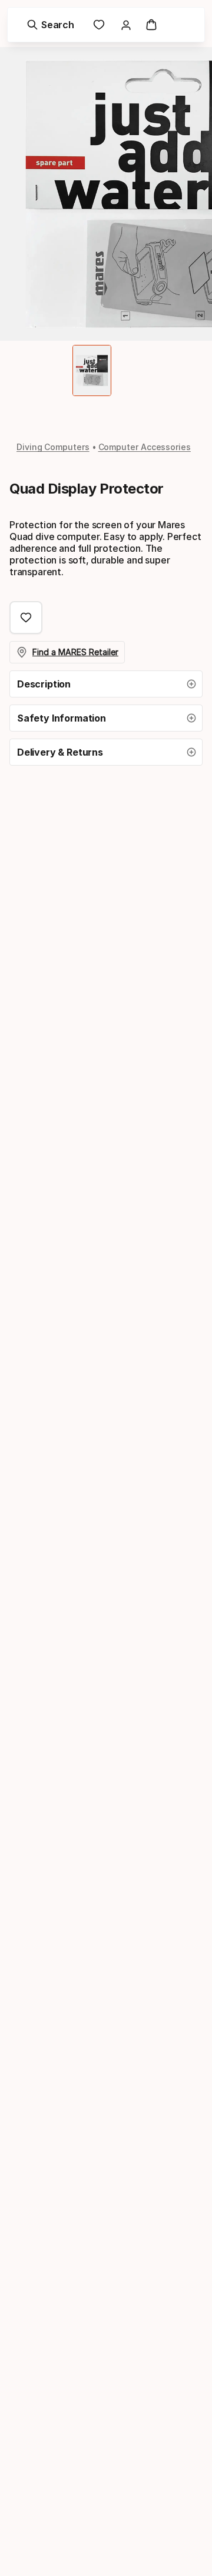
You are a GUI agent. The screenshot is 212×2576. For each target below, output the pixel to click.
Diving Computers (53, 447)
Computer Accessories (145, 447)
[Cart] (151, 25)
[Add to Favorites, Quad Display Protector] (26, 618)
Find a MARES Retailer (75, 652)
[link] (99, 25)
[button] (106, 684)
